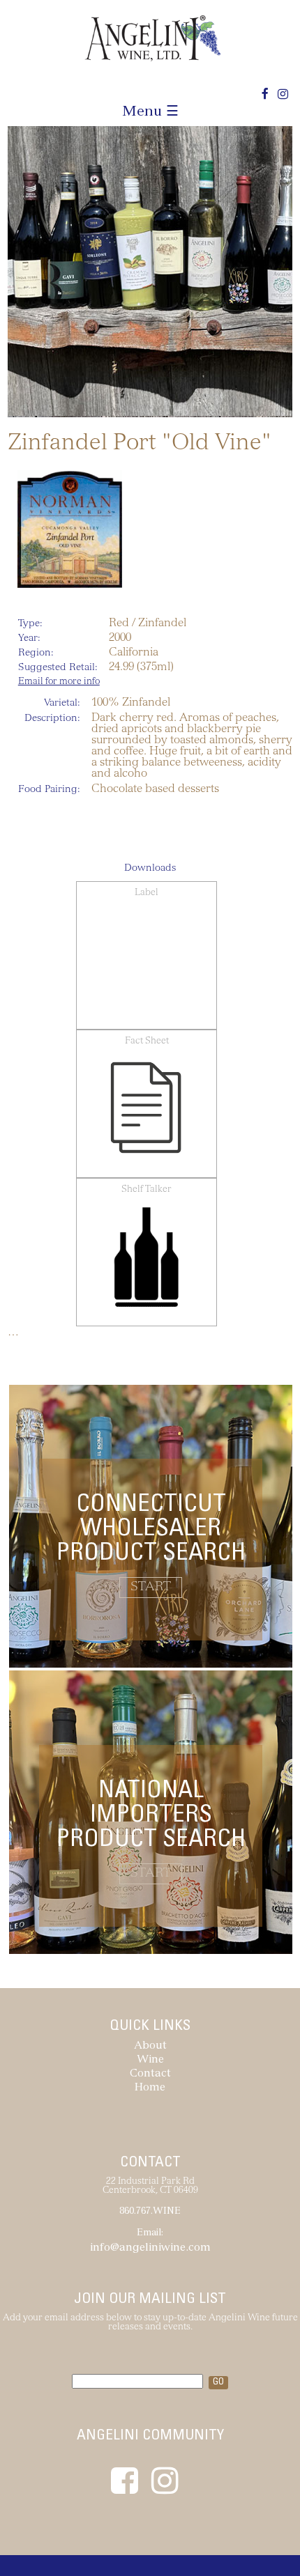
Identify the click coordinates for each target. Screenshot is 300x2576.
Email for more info (59, 682)
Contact (150, 2074)
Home (150, 2088)
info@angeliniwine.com (150, 2248)
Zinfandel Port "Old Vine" (140, 444)
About (150, 2046)
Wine (150, 2060)
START (151, 1588)
